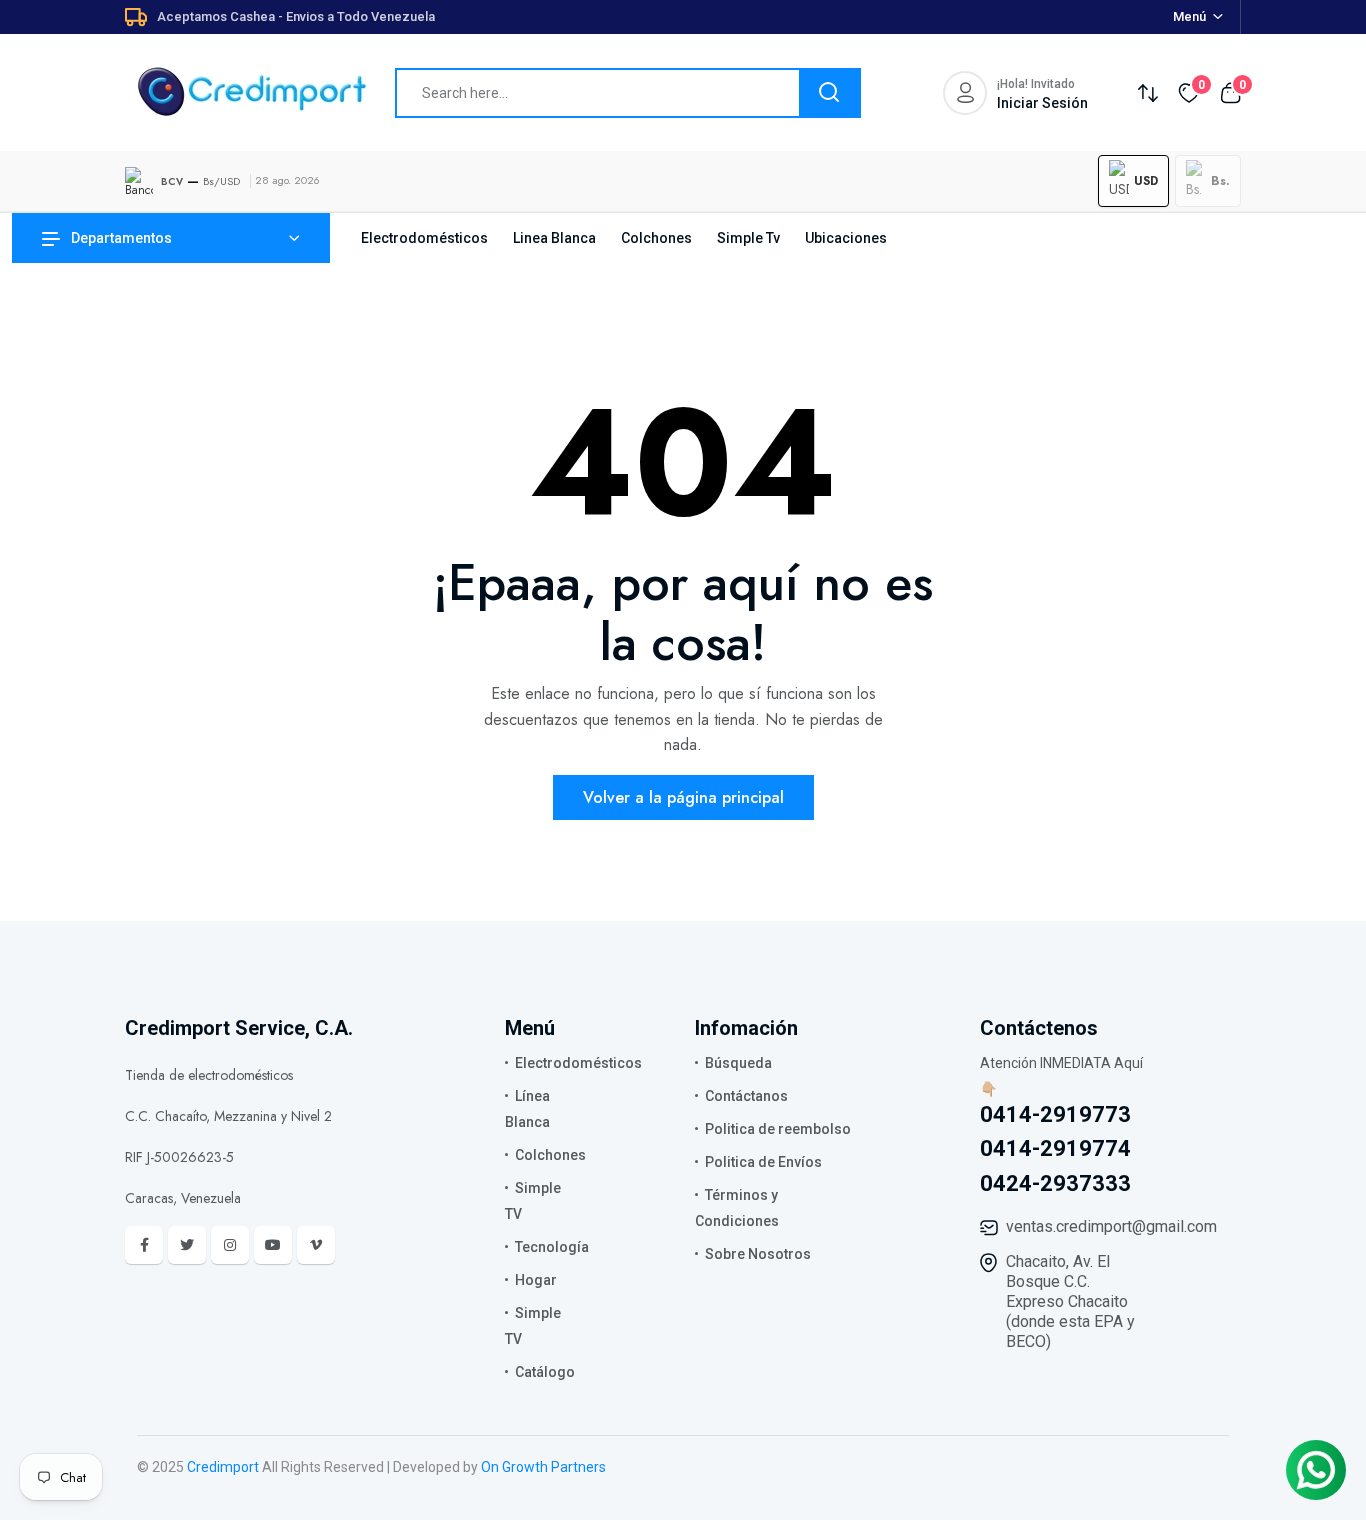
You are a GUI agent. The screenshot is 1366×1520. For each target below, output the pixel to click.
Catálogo (545, 1372)
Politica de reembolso (778, 1129)
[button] (1133, 181)
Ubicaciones (846, 238)
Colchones (656, 238)
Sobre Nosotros (758, 1254)
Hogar (536, 1280)
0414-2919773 (1055, 1114)
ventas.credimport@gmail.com (1111, 1226)
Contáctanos (746, 1096)
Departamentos (121, 238)
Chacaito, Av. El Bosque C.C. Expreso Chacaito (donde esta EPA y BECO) (1070, 1301)
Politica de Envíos (763, 1162)
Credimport (223, 1467)
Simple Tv (748, 238)
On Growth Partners (543, 1467)
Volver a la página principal (683, 797)
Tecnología (552, 1247)
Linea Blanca (554, 238)
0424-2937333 (1055, 1183)
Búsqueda (738, 1063)
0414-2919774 (1055, 1148)
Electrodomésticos (424, 238)
